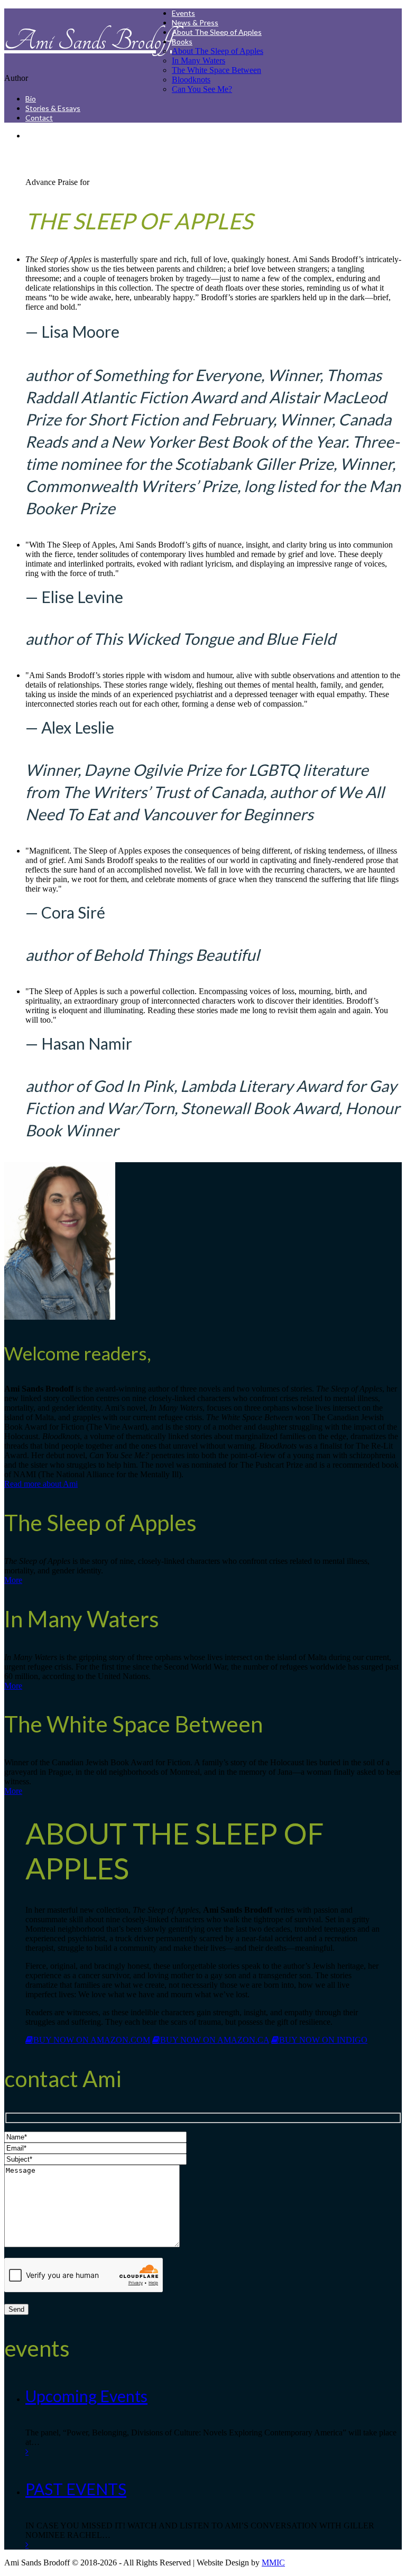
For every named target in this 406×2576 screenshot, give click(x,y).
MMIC (273, 2563)
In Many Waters (199, 61)
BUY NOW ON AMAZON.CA (215, 2040)
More (13, 1580)
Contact (39, 118)
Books (182, 41)
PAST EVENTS (76, 2489)
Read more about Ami (41, 1484)
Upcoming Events (86, 2396)
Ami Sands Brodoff (88, 41)
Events (183, 13)
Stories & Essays (53, 108)
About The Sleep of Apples (217, 32)
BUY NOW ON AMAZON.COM (92, 2040)
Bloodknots (191, 80)
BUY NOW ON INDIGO (323, 2040)
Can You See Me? (202, 89)
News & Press (195, 22)
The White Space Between (216, 70)
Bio (31, 99)
